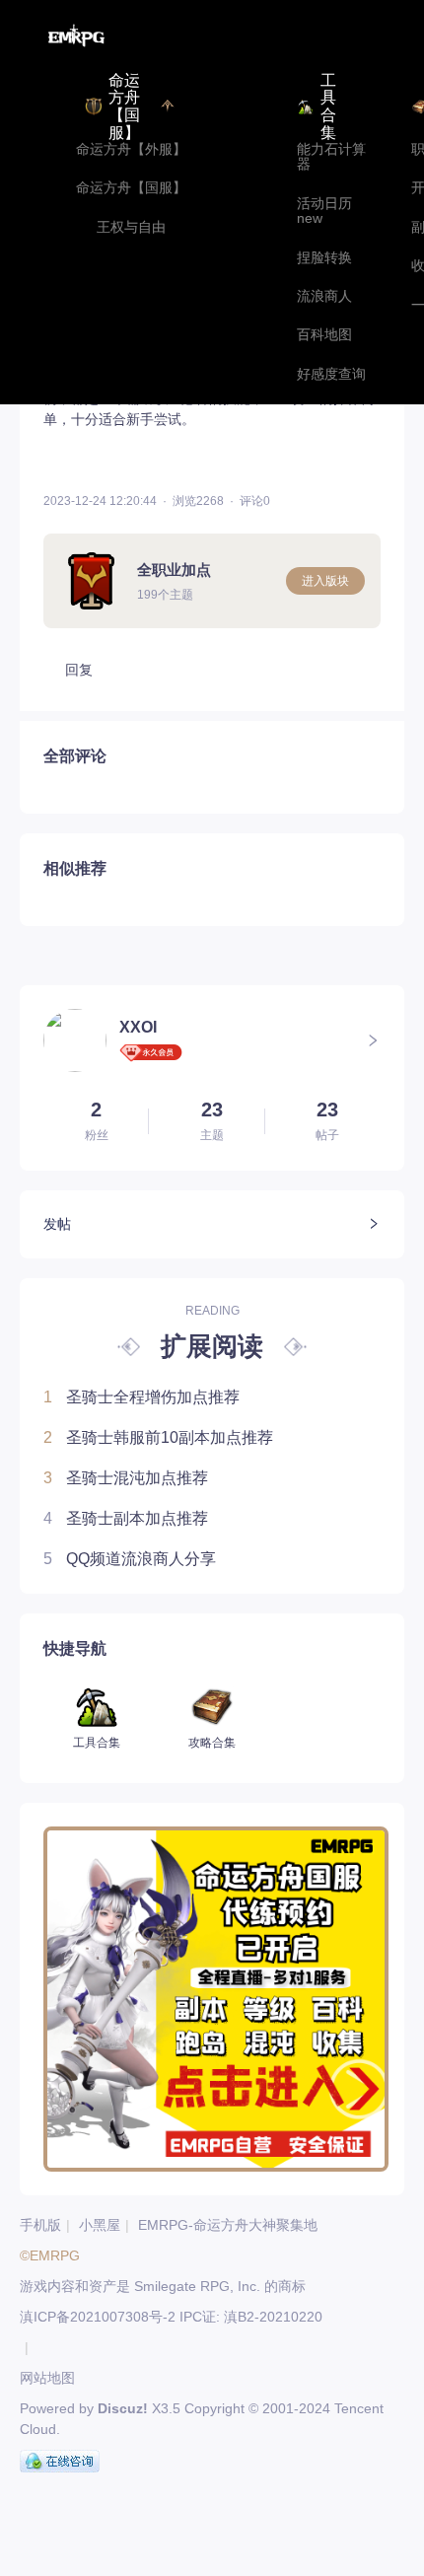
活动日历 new (324, 211)
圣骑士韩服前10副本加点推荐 (158, 1437)
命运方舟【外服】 (131, 149)
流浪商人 (324, 296)
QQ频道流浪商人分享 (130, 1559)
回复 (79, 670)
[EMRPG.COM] (76, 36)
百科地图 (324, 335)
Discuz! (123, 2408)
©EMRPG (50, 2255)
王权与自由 (131, 227)
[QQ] (60, 2462)
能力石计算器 (331, 157)
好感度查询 (331, 374)
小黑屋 (100, 2225)
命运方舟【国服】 (131, 188)
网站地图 (47, 2378)
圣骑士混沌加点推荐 (126, 1478)
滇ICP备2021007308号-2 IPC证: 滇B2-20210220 (171, 2317)
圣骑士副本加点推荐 (126, 1518)
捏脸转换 (324, 258)
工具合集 (328, 107)
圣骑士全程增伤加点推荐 (141, 1397)
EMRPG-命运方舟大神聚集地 (228, 2225)
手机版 (40, 2225)
